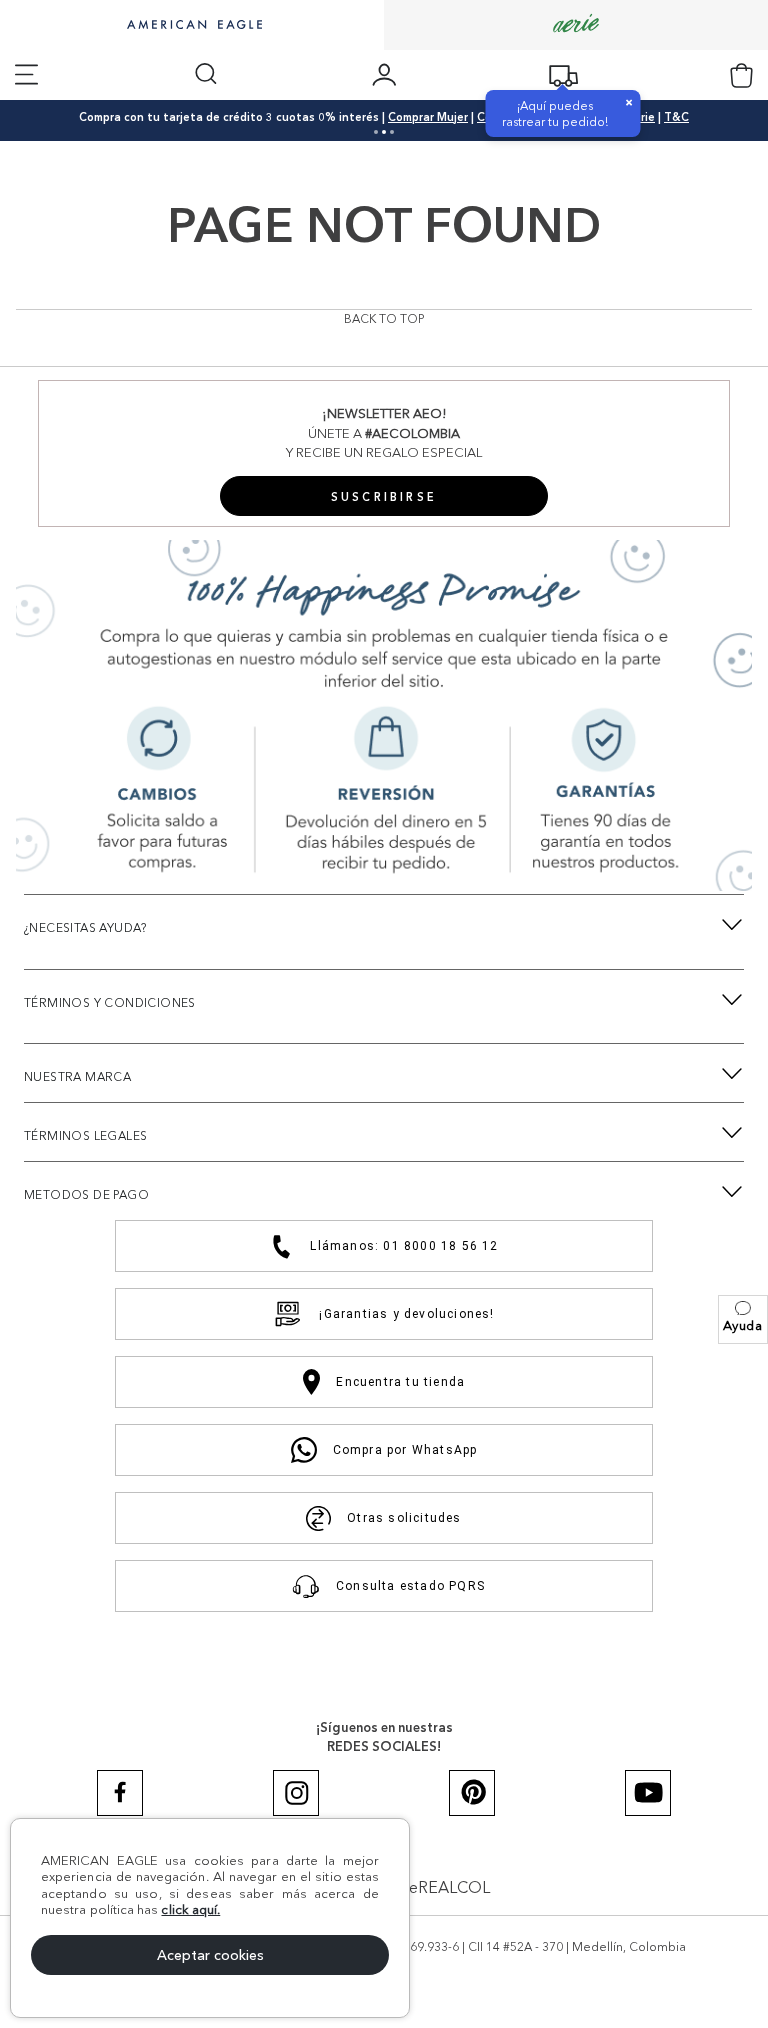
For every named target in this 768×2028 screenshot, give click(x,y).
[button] (743, 1319)
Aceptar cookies (210, 1955)
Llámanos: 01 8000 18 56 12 (404, 1246)
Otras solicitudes (404, 1518)
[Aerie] (576, 24)
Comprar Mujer (428, 117)
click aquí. (190, 1909)
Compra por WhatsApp (405, 1450)
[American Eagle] (192, 26)
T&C (676, 117)
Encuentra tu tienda (400, 1382)
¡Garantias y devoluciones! (406, 1314)
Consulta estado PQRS (410, 1586)
